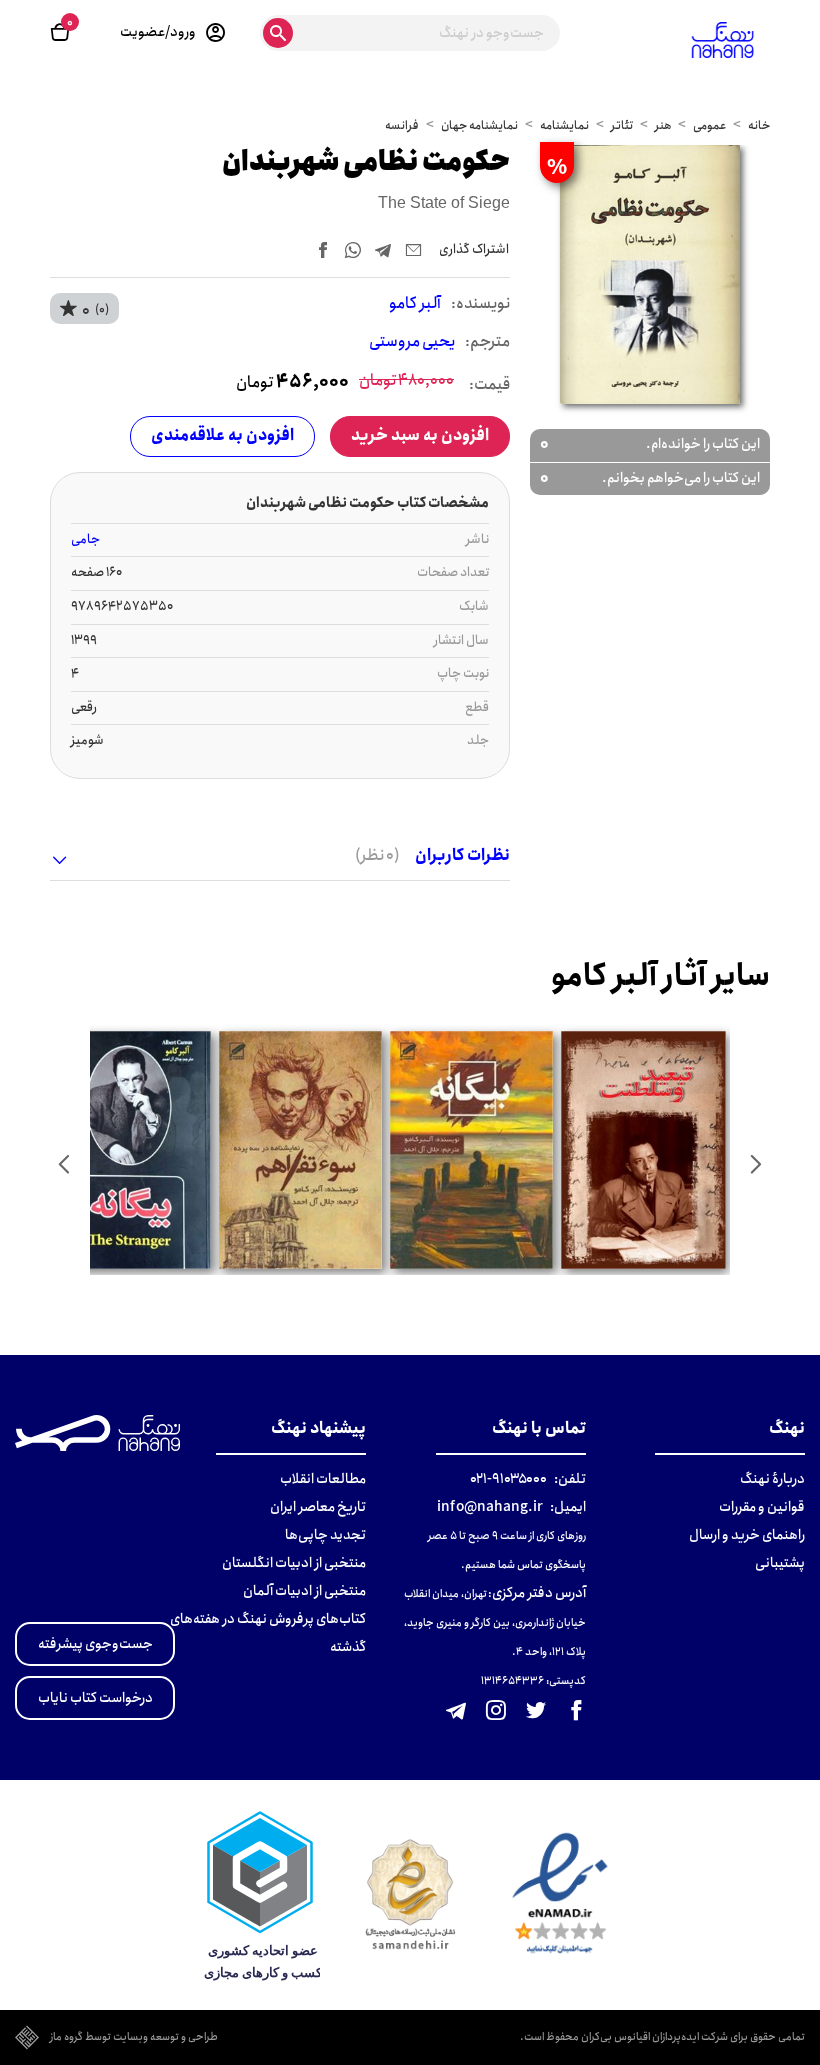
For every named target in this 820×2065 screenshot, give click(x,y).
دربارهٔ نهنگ (772, 1479)
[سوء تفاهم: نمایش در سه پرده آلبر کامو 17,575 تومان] (301, 1150)
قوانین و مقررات (762, 1507)
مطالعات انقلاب (323, 1479)
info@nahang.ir (490, 1507)
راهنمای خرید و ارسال (747, 1535)
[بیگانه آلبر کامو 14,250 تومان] (129, 1150)
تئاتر (622, 125)
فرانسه (402, 125)
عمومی (709, 125)
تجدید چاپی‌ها (325, 1535)
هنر (663, 125)
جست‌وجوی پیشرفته (95, 1644)
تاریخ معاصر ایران (318, 1507)
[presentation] (756, 1164)
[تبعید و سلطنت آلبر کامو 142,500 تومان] (644, 1150)
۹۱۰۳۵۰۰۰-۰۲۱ (508, 1479)
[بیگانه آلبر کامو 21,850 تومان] (472, 1150)
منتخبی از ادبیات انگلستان (294, 1563)
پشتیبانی (780, 1563)
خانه (759, 125)
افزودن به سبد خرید (420, 435)
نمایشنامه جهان (479, 125)
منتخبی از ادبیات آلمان (304, 1591)
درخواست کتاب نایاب (95, 1698)
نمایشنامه (564, 125)
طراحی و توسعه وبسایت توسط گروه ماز (134, 2038)
